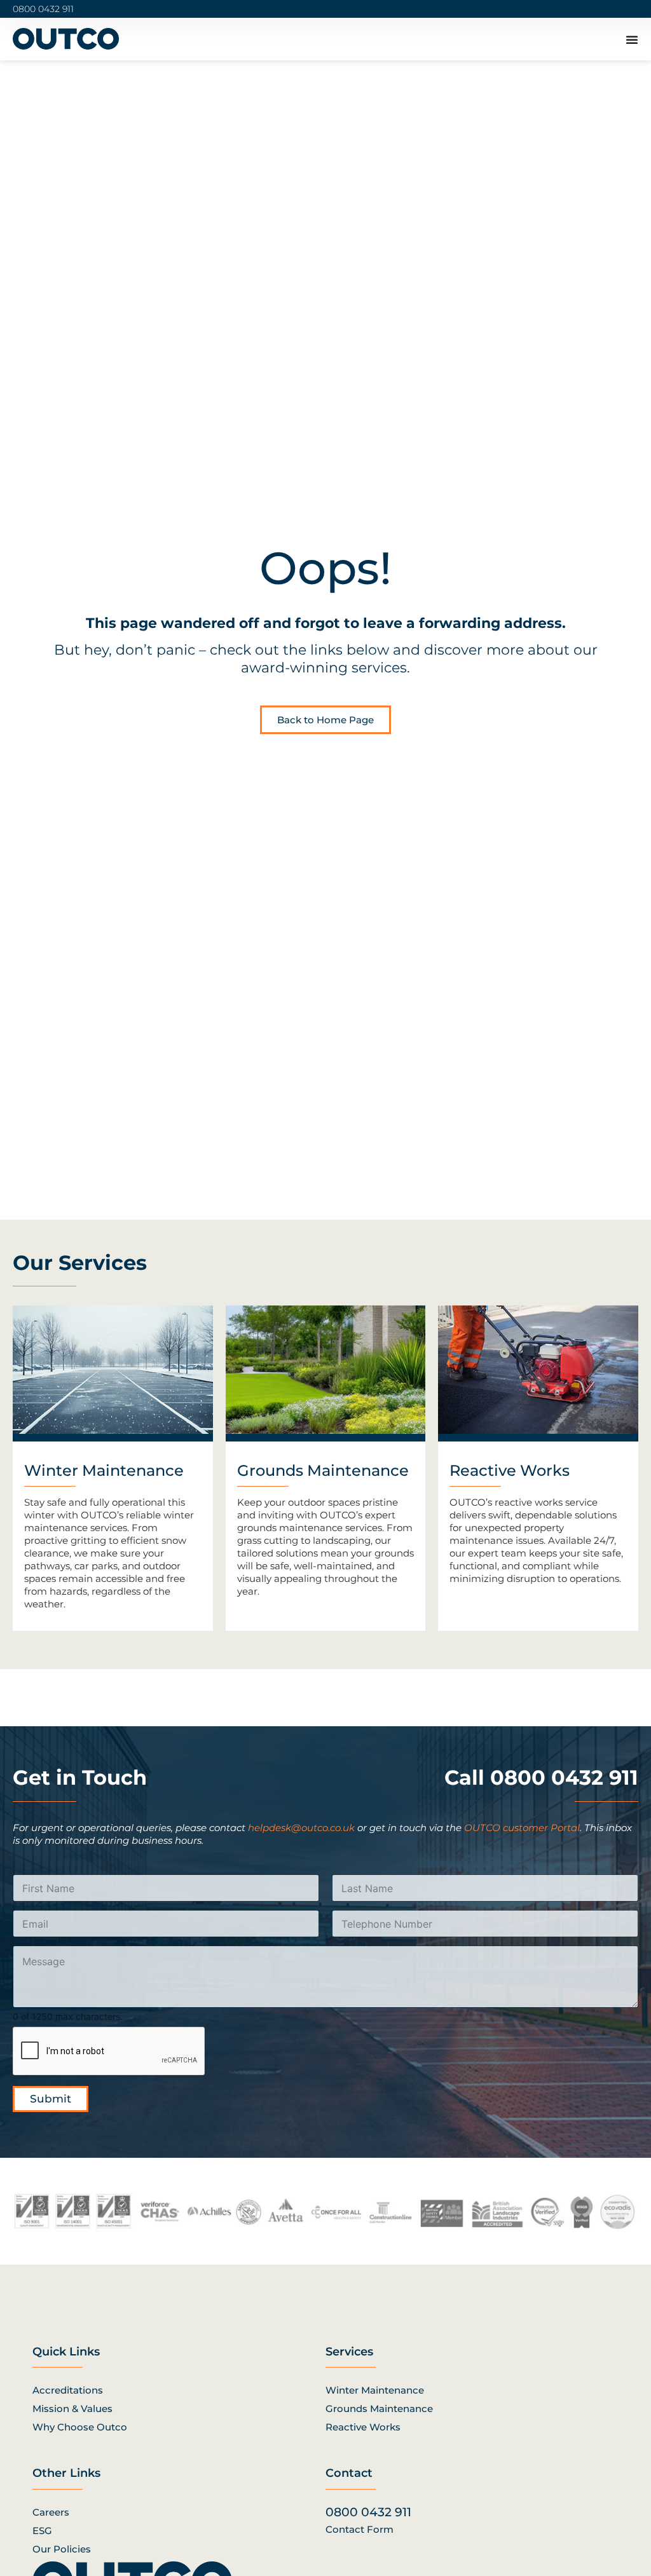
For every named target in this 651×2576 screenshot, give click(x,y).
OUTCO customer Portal (522, 1828)
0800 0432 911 (43, 9)
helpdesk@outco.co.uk (301, 1828)
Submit (51, 2099)
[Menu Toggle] (632, 39)
